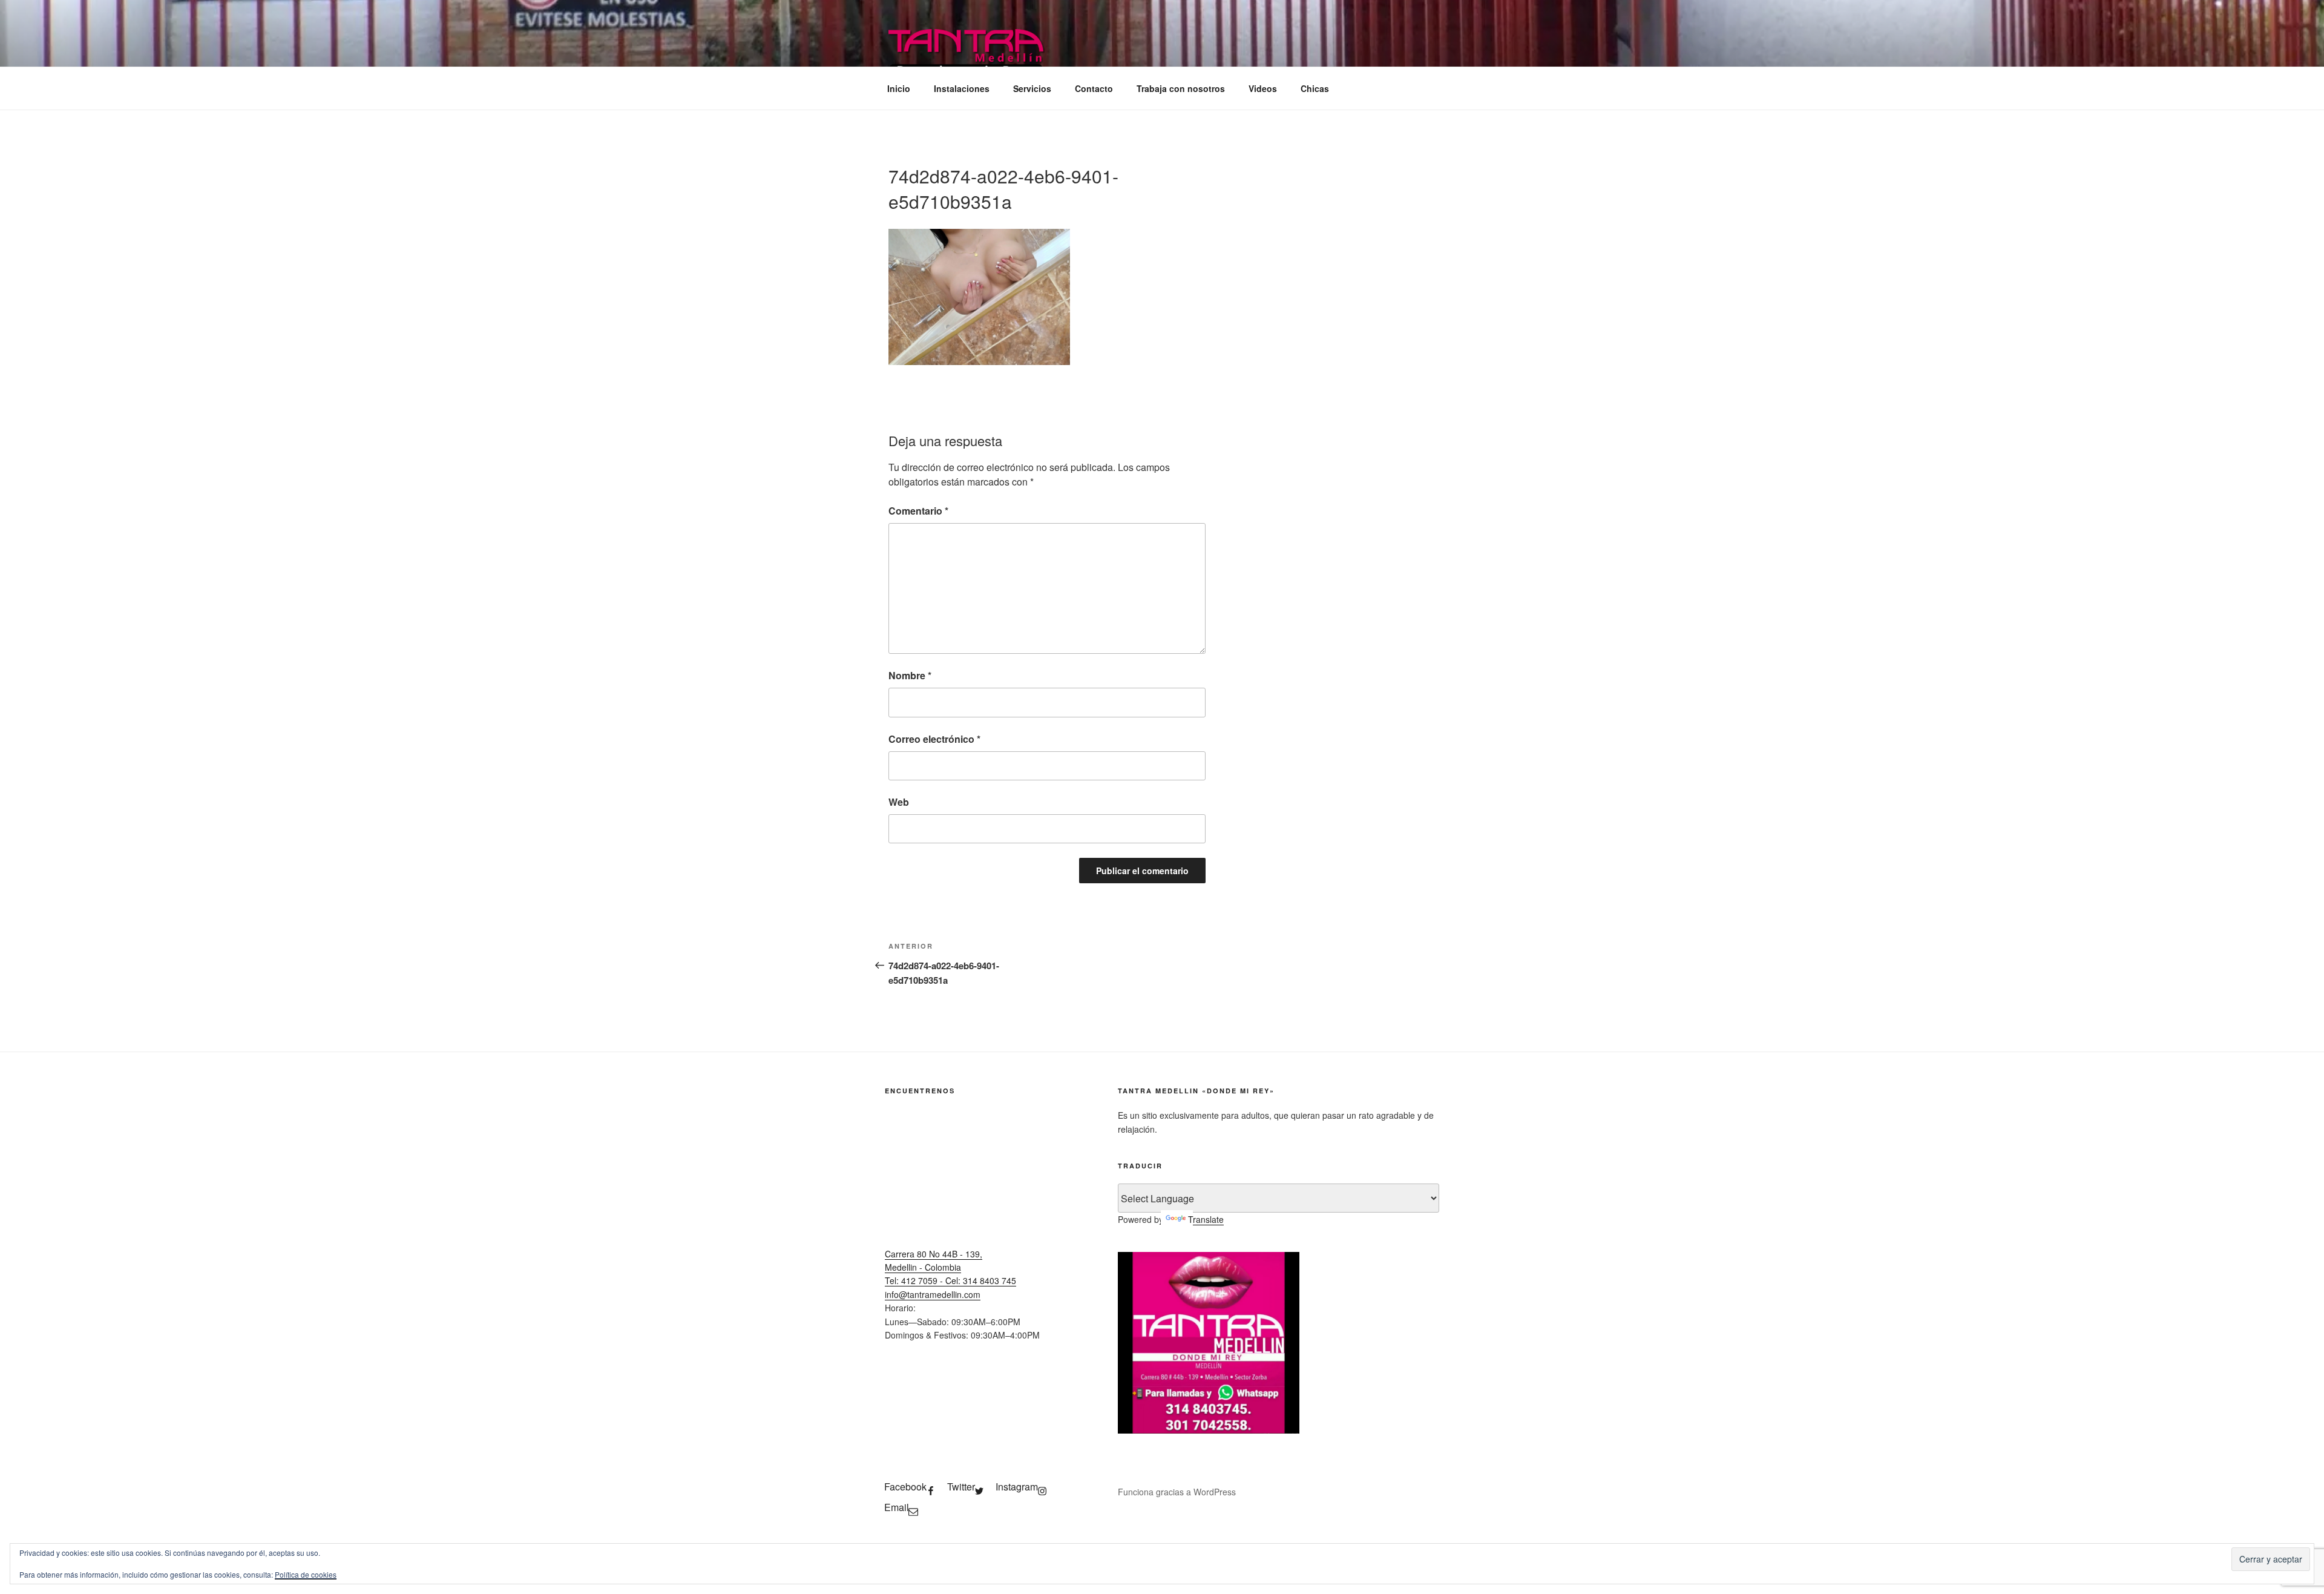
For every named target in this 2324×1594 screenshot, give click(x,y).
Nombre (910, 675)
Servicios (1032, 88)
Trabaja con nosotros (1181, 88)
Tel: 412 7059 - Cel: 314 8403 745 (950, 1280)
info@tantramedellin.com (933, 1294)
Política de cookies (306, 1574)
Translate (1206, 1219)
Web (899, 802)
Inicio (899, 88)
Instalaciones (962, 88)
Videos (1263, 88)
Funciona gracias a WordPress (1177, 1492)
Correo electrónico (934, 739)
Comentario (918, 511)
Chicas (1315, 88)
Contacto (1094, 88)
